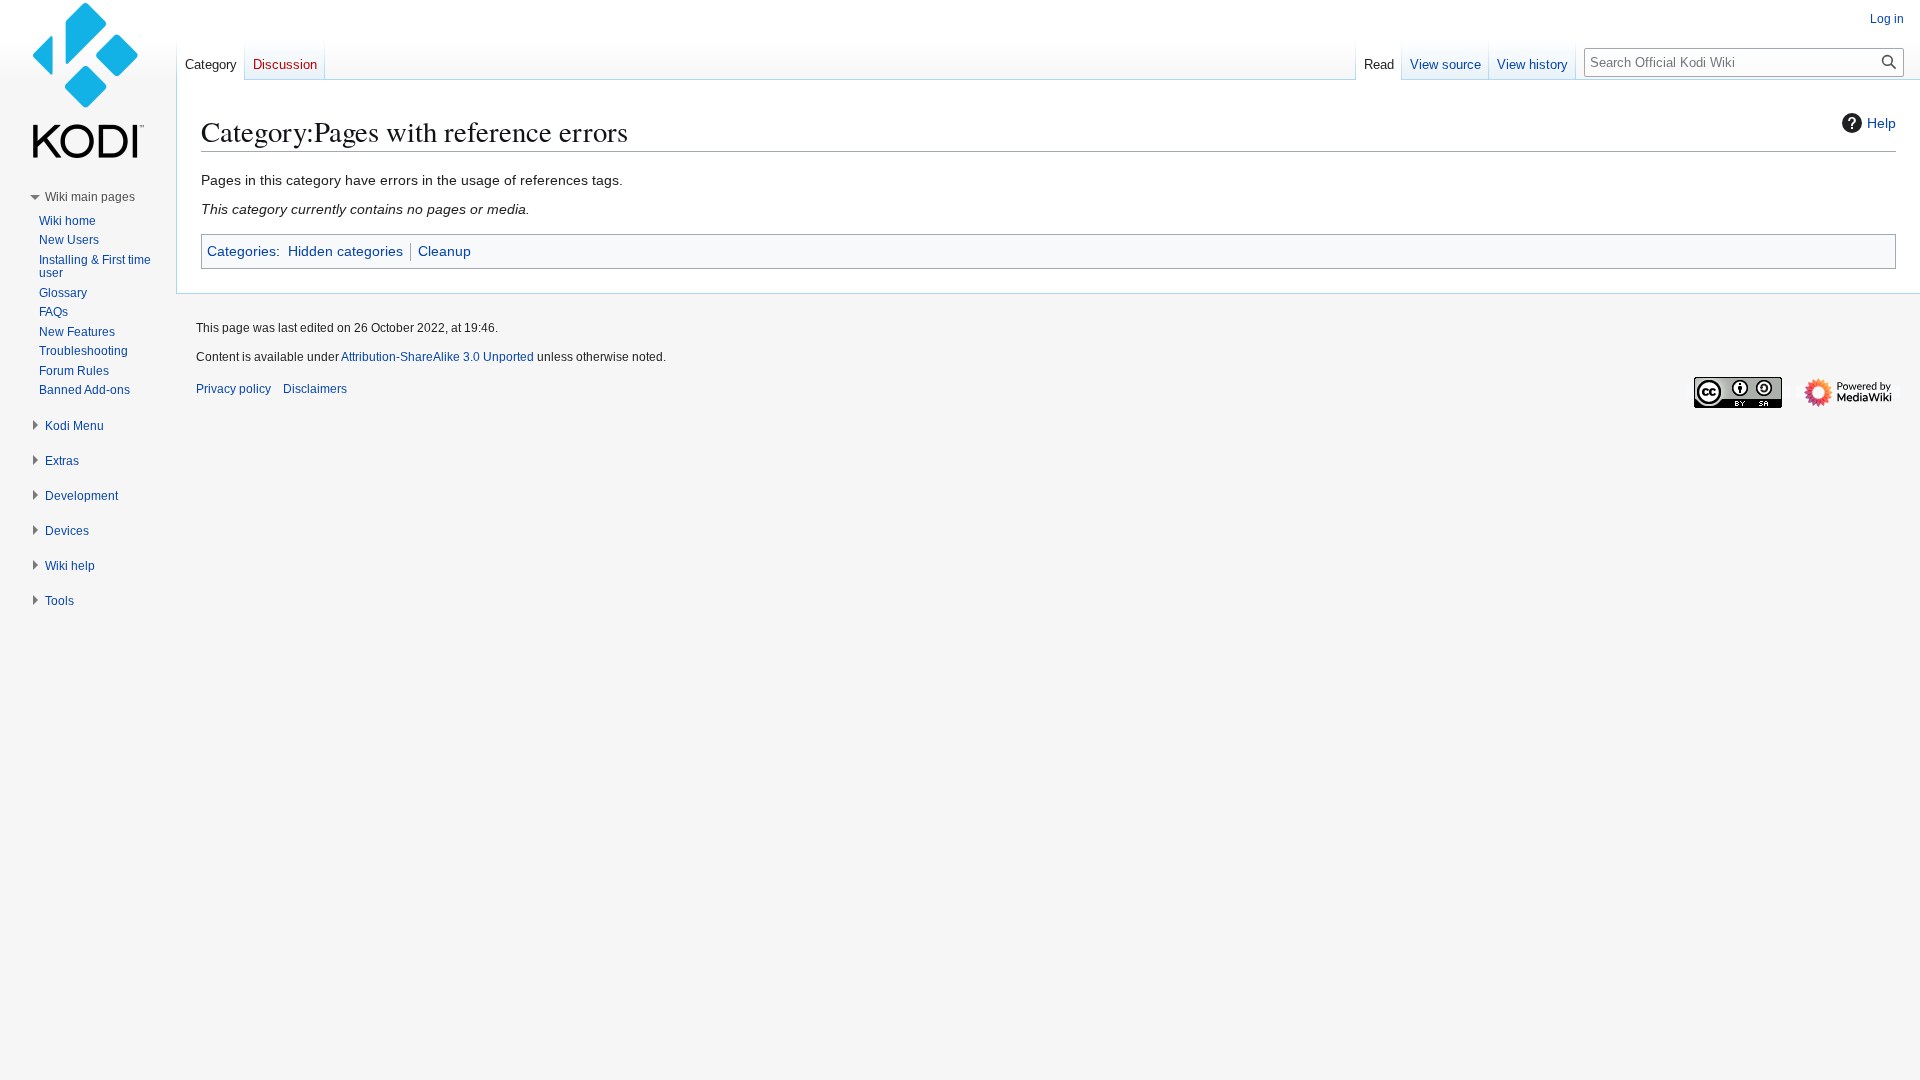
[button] (90, 197)
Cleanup (444, 251)
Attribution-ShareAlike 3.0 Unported (437, 357)
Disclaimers (315, 389)
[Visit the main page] (88, 80)
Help (1881, 123)
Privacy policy (233, 389)
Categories (241, 251)
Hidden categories (345, 251)
